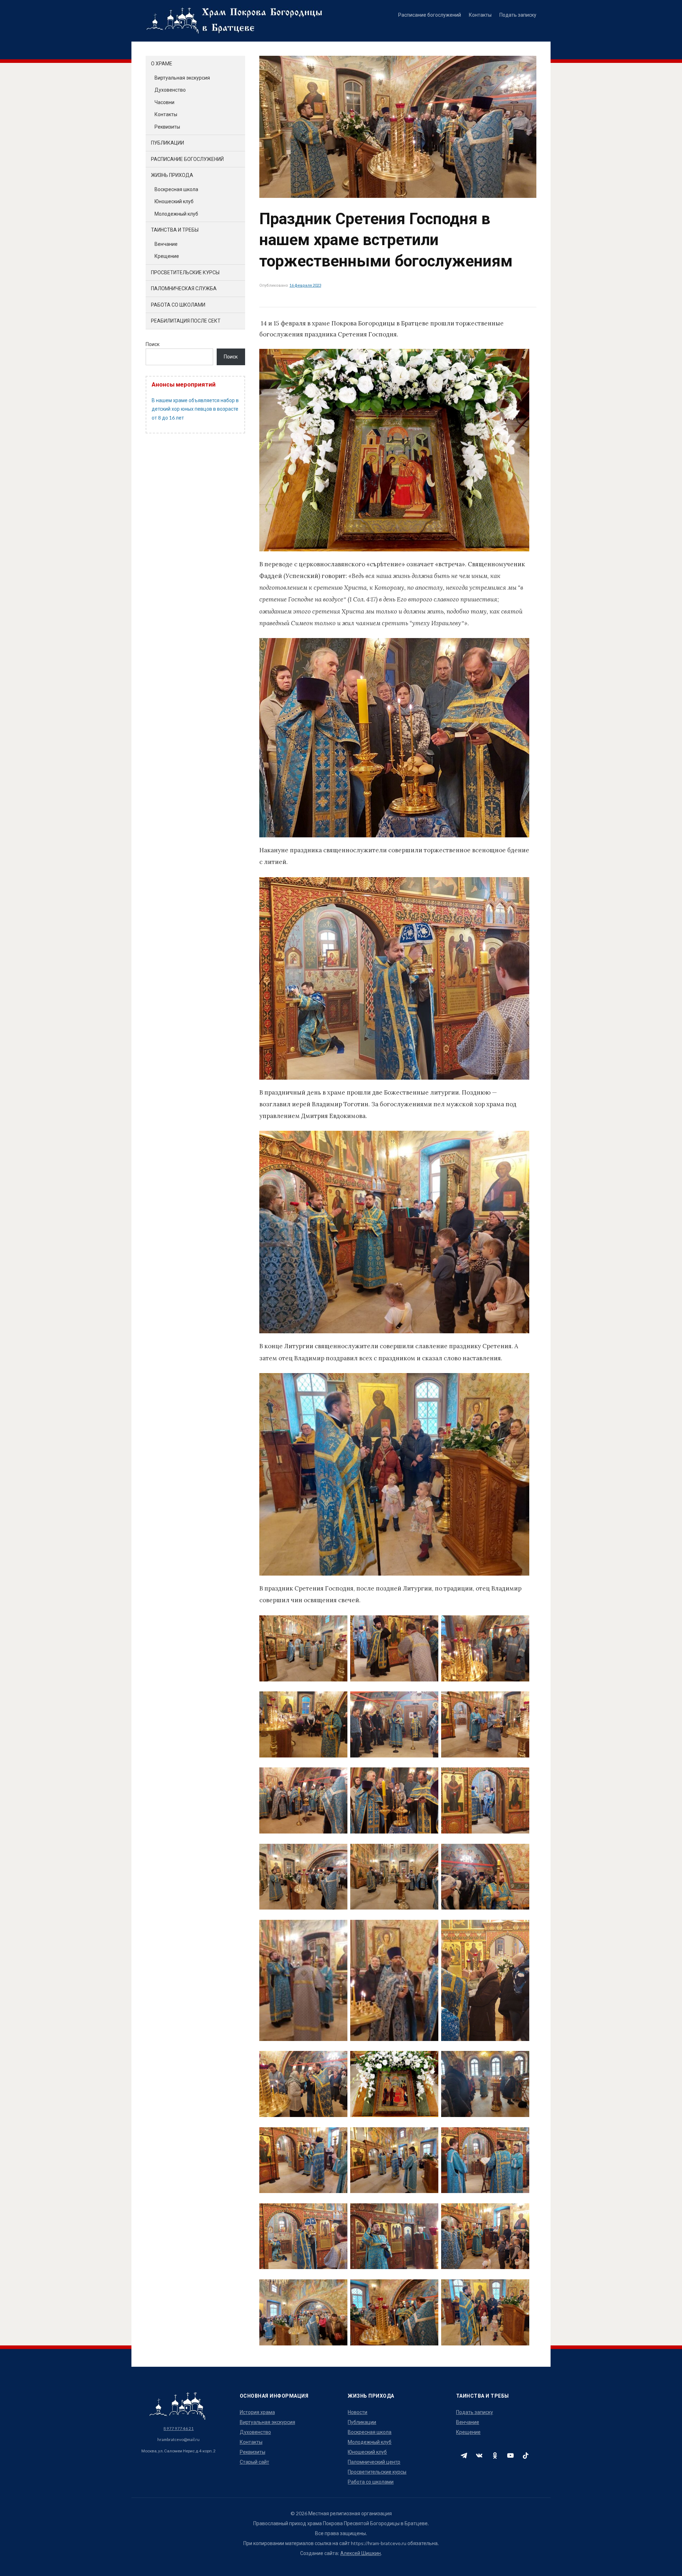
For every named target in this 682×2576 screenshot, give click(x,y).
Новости (358, 2412)
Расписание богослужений (430, 15)
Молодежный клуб (176, 214)
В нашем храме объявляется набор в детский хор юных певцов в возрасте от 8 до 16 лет (195, 409)
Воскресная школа (176, 189)
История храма (257, 2412)
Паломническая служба (184, 288)
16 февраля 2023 (305, 285)
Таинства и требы (175, 230)
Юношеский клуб (174, 201)
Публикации (167, 143)
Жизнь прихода (172, 175)
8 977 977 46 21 (178, 2428)
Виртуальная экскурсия (182, 78)
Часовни (164, 102)
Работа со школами (178, 305)
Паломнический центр (374, 2462)
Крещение (167, 256)
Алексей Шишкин (361, 2553)
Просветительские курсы (185, 272)
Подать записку (518, 15)
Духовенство (170, 90)
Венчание (166, 244)
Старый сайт (255, 2462)
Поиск (153, 344)
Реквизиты (167, 127)
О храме (162, 63)
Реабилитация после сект (186, 321)
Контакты (480, 15)
